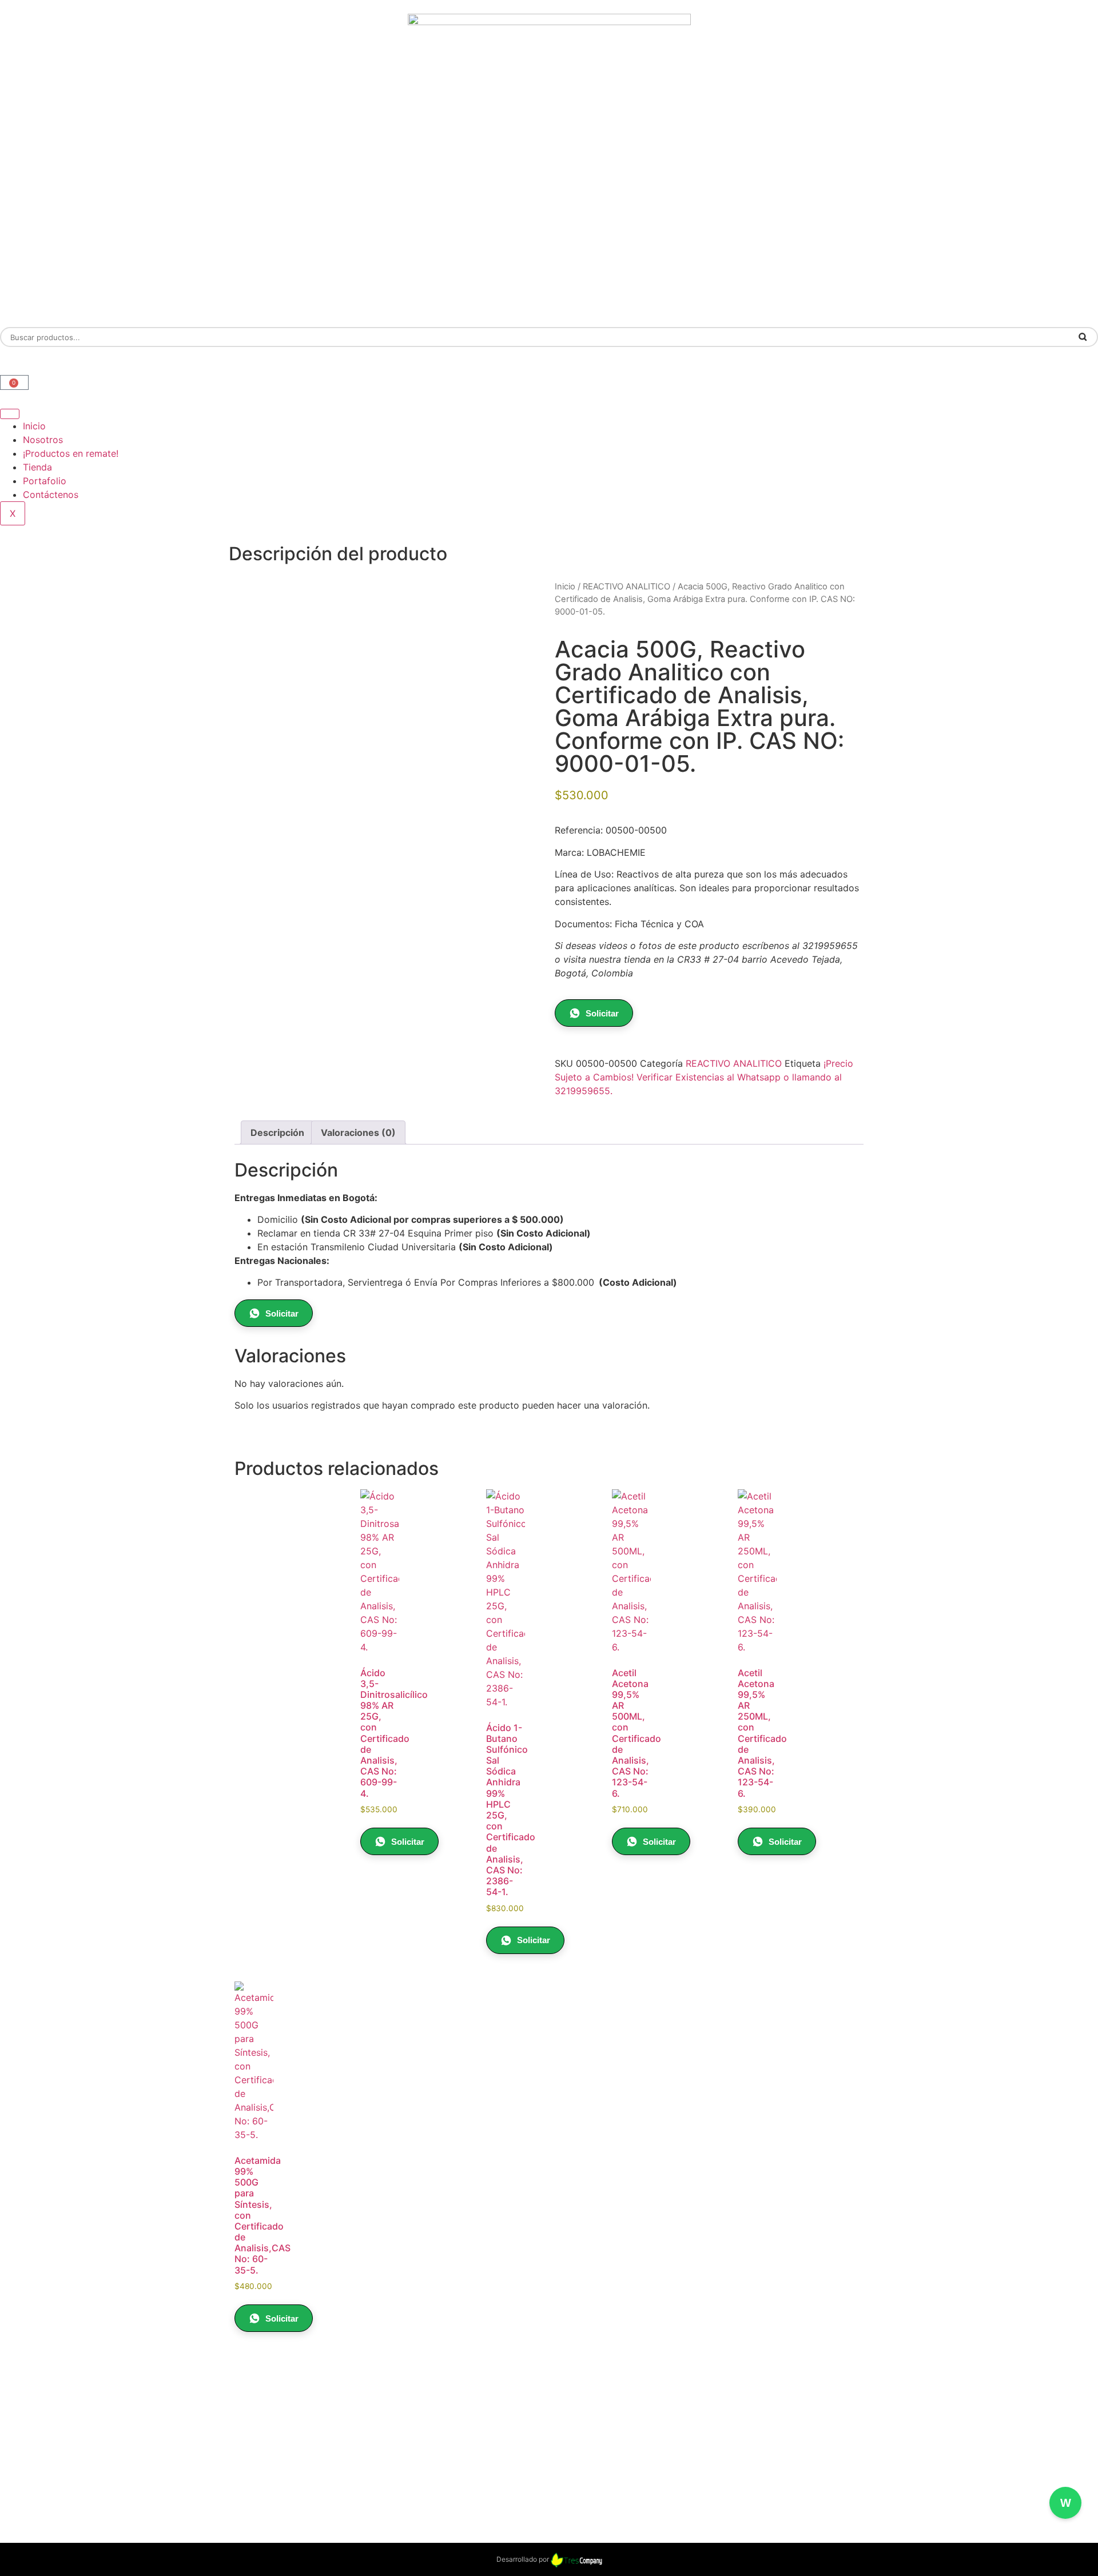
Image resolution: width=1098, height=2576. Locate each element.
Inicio (34, 426)
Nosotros (43, 440)
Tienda (37, 467)
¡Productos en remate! (71, 453)
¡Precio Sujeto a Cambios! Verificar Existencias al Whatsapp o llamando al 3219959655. (704, 1077)
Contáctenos (51, 495)
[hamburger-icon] (10, 414)
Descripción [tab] (277, 1133)
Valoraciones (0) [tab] (358, 1133)
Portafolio (45, 481)
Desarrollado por (524, 2559)
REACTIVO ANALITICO (626, 587)
